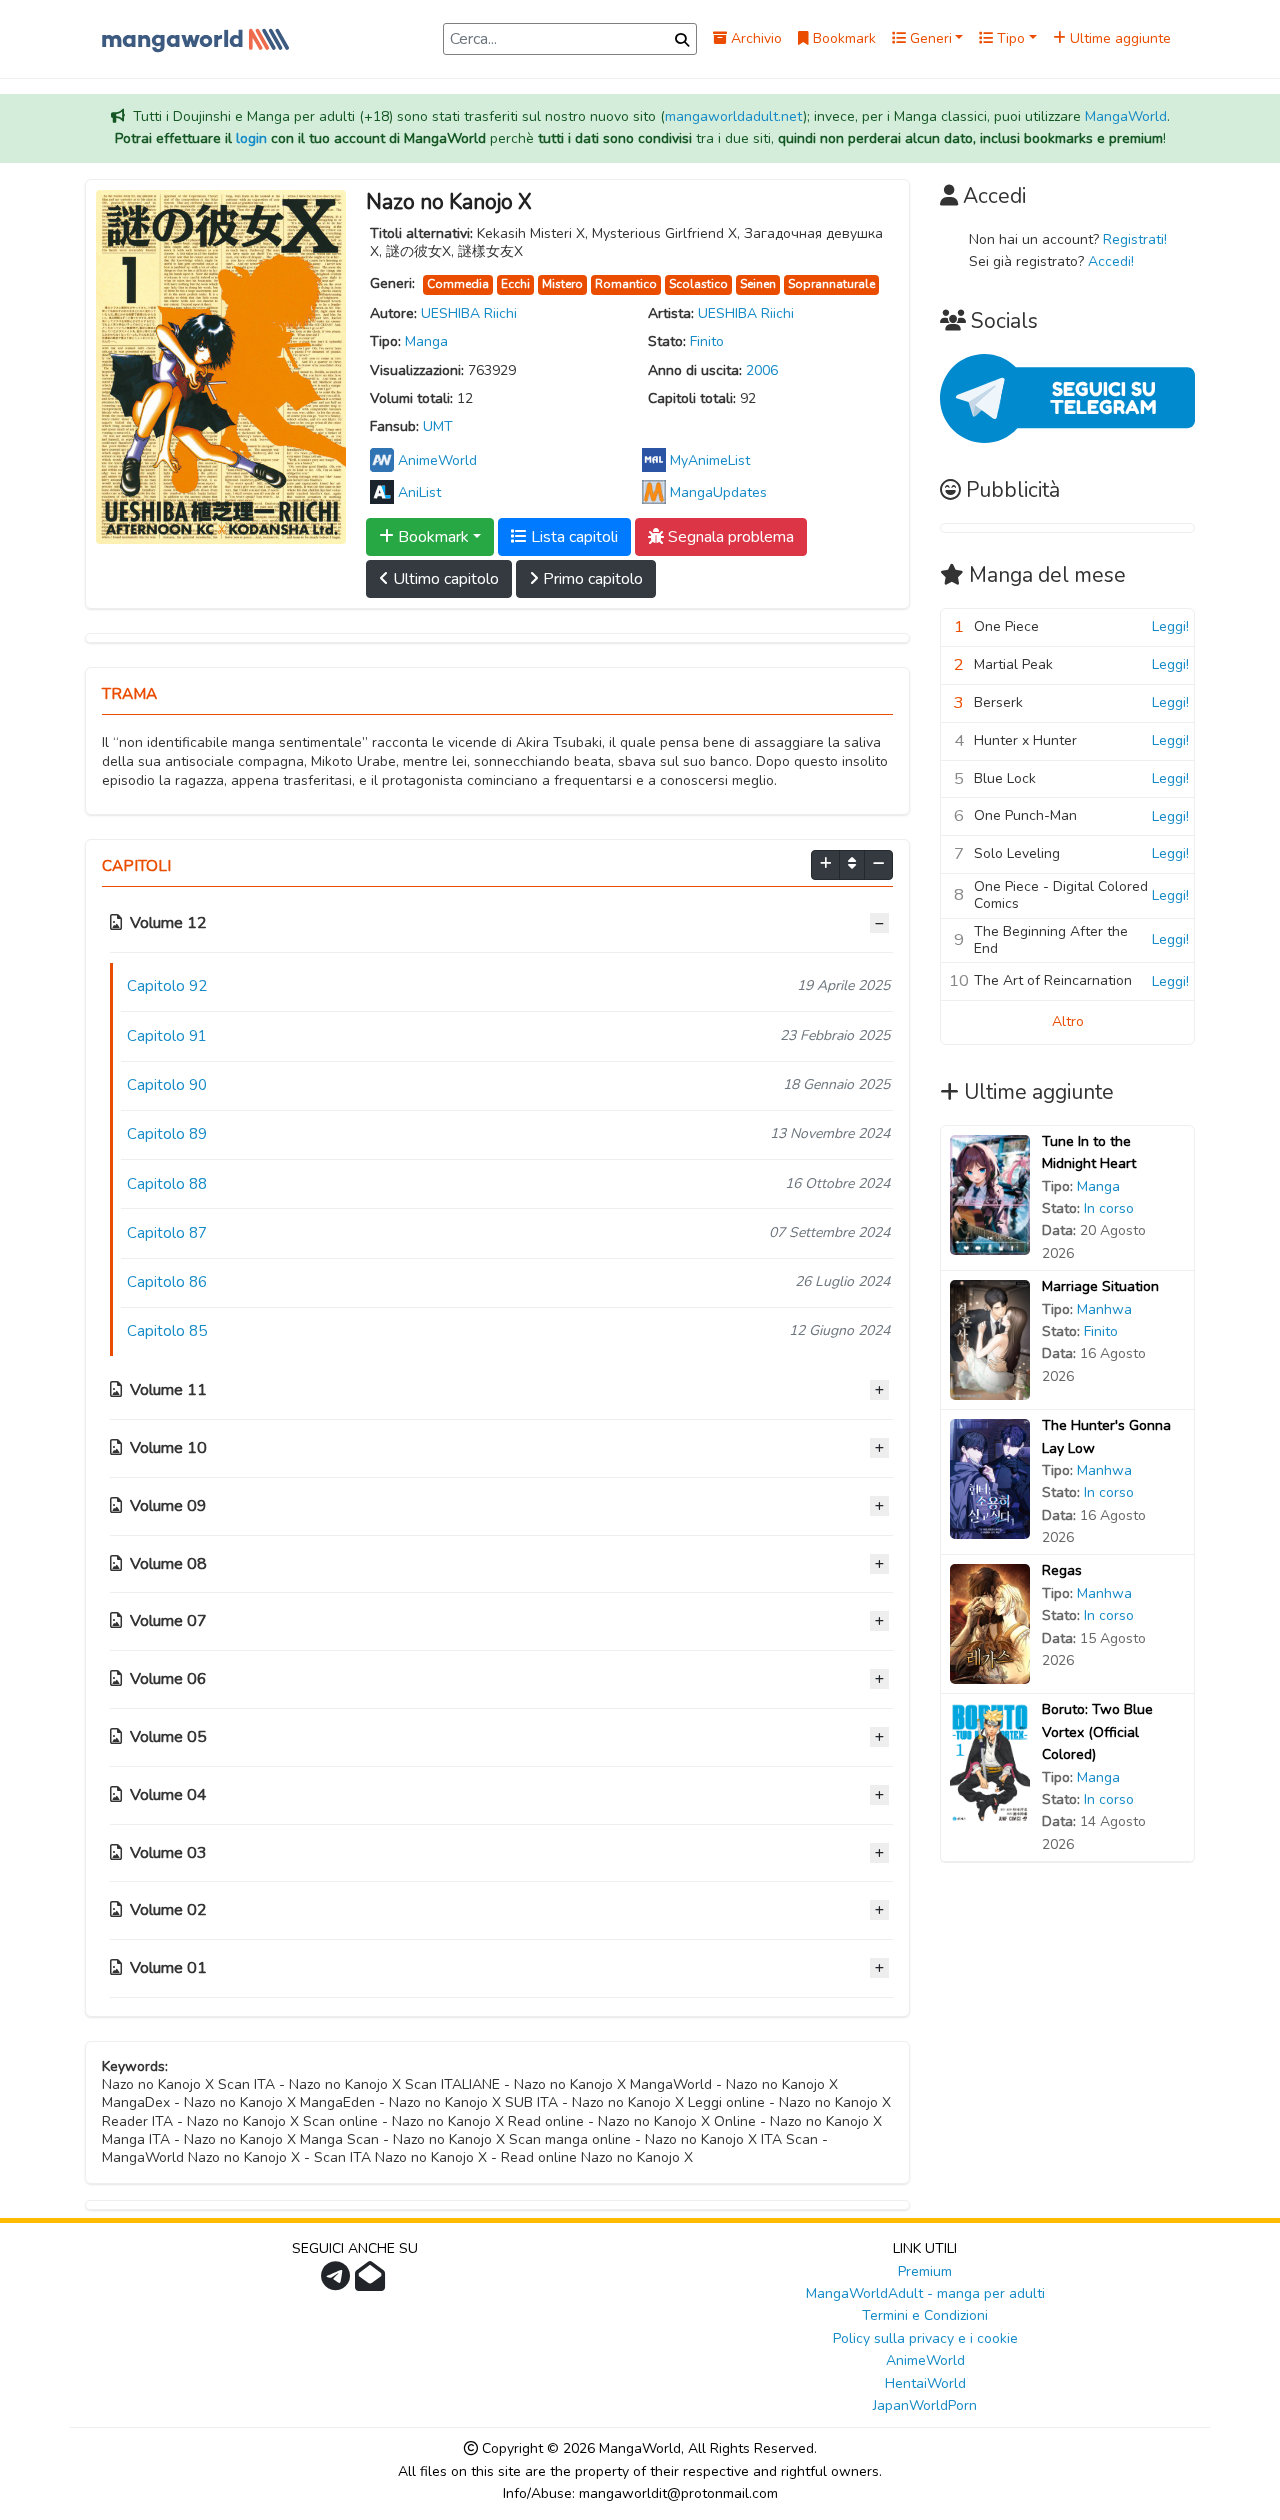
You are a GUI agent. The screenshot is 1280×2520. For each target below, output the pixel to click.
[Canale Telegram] (338, 2282)
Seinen (758, 284)
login (251, 138)
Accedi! (1111, 261)
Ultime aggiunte (1118, 38)
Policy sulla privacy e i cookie (925, 2338)
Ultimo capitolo (444, 579)
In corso (1109, 1208)
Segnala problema (729, 537)
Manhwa (1104, 1309)
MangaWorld (1126, 116)
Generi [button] (929, 38)
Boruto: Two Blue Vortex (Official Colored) (1097, 1732)
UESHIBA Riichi (469, 313)
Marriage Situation (1100, 1286)
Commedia (458, 284)
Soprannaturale (831, 284)
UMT (438, 426)
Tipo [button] (1009, 38)
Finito (707, 341)
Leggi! (1170, 626)
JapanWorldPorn (925, 2405)
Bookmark (842, 38)
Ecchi (515, 284)
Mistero (562, 284)
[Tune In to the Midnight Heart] (990, 1193)
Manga (426, 341)
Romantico (626, 284)
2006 (762, 370)
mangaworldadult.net (734, 116)
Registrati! (1135, 239)
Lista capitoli (572, 537)
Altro (1068, 1021)
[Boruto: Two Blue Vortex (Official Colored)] (990, 1762)
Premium (925, 2271)
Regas (1062, 1570)
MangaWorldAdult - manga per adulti (925, 2293)
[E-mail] (372, 2282)
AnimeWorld (925, 2360)
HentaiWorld (925, 2383)
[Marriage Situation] (990, 1339)
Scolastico (698, 284)
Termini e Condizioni (925, 2315)
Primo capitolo (591, 579)
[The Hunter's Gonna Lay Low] (990, 1478)
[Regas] (990, 1623)
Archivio (754, 38)
